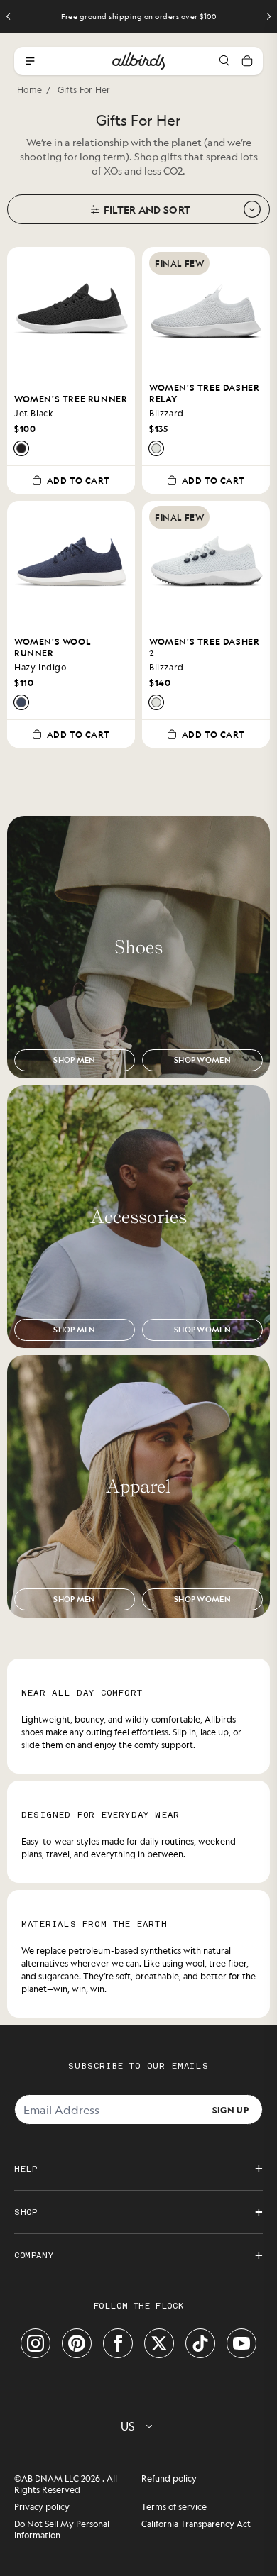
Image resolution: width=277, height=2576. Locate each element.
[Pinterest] (77, 2343)
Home (29, 89)
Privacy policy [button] (42, 2506)
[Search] (224, 61)
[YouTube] (241, 2343)
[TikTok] (200, 2343)
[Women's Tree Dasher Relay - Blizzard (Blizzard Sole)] (156, 448)
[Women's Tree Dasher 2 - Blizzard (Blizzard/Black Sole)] (156, 702)
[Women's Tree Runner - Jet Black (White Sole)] (21, 448)
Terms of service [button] (174, 2506)
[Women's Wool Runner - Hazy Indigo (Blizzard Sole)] (21, 702)
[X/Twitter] (159, 2343)
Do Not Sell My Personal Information (62, 2529)
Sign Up (230, 2109)
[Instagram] (36, 2343)
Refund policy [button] (169, 2478)
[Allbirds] (138, 61)
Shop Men (74, 1060)
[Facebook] (118, 2343)
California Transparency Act (196, 2524)
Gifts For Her (84, 89)
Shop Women (202, 1060)
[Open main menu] (30, 61)
